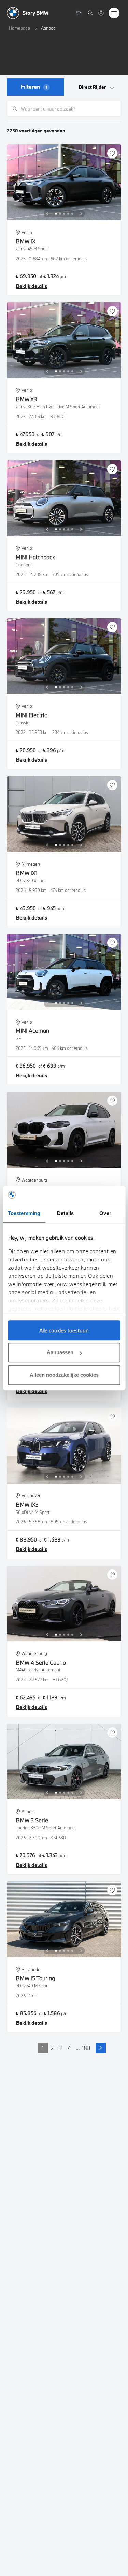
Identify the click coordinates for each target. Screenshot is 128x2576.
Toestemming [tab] (24, 1213)
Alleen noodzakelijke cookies (64, 1375)
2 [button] (52, 2048)
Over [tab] (105, 1213)
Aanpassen (60, 1352)
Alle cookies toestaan (64, 1330)
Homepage (19, 28)
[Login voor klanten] (101, 13)
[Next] (81, 214)
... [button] (78, 2048)
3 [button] (61, 2048)
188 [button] (86, 2048)
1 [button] (43, 2048)
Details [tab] (65, 1213)
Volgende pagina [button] (101, 2048)
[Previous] (47, 214)
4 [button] (69, 2048)
